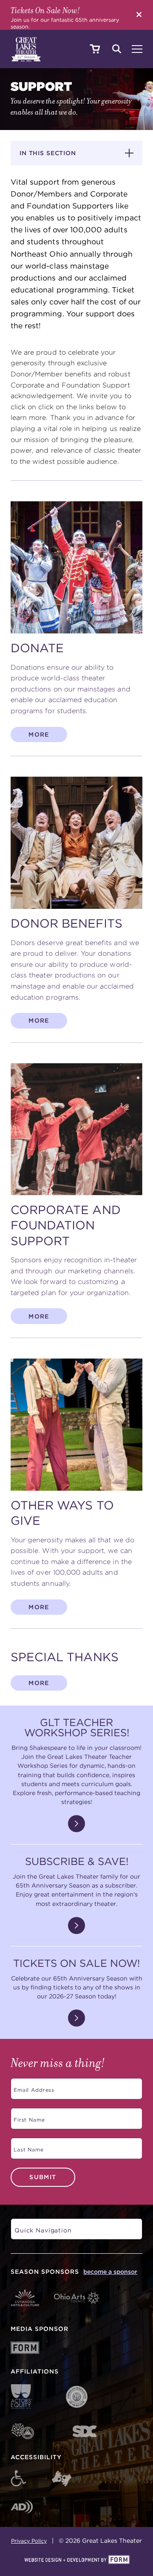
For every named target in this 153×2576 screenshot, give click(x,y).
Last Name (27, 2147)
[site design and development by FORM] (76, 2560)
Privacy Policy (29, 2541)
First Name (28, 2117)
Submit (43, 2177)
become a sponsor (110, 2272)
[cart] (95, 49)
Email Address (33, 2087)
